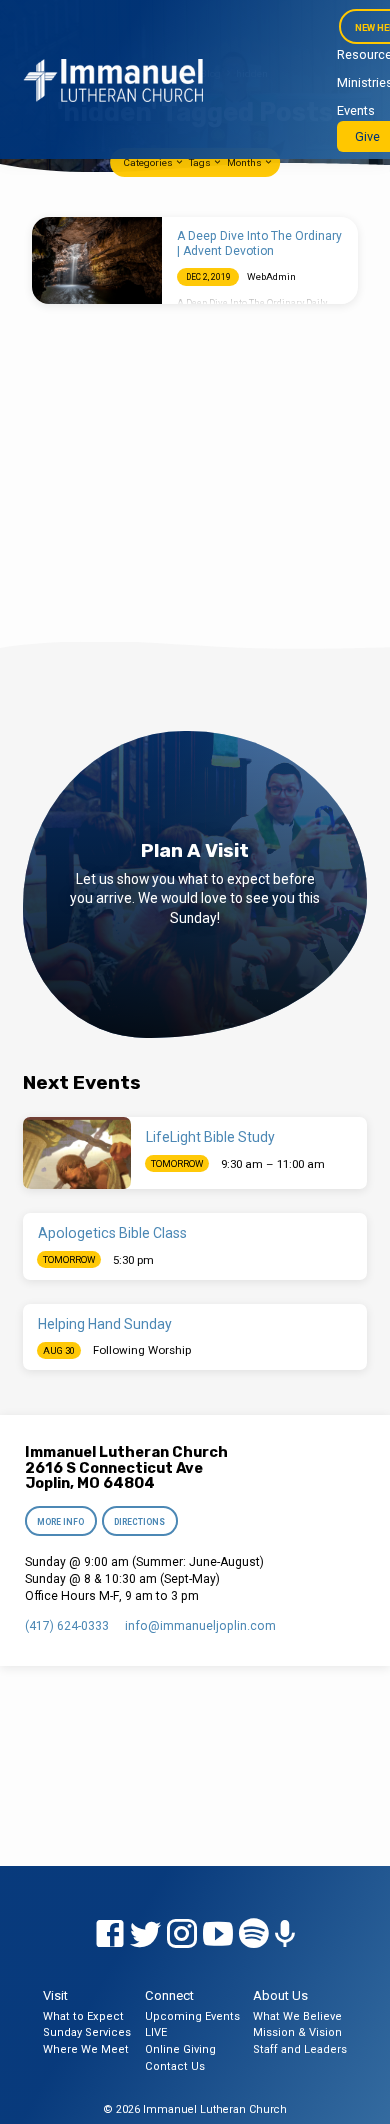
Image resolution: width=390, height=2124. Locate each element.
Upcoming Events (192, 2016)
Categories (149, 162)
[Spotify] (254, 1935)
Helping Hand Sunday (105, 1324)
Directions (139, 1522)
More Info (61, 1522)
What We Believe (297, 2016)
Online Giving (180, 2049)
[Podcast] (285, 1935)
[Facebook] (110, 1935)
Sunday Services (87, 2032)
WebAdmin (271, 276)
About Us (280, 1995)
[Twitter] (146, 1935)
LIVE (156, 2032)
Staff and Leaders (300, 2049)
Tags (201, 162)
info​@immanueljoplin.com (200, 1626)
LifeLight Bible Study (210, 1137)
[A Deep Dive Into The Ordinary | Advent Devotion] (97, 260)
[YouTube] (218, 1935)
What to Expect (83, 2016)
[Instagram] (182, 1935)
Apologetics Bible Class (112, 1233)
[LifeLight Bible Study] (77, 1153)
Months (245, 162)
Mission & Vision (297, 2032)
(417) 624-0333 (67, 1626)
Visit (55, 1995)
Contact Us (175, 2066)
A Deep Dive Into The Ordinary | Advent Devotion (259, 243)
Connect (169, 1995)
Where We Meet (86, 2049)
